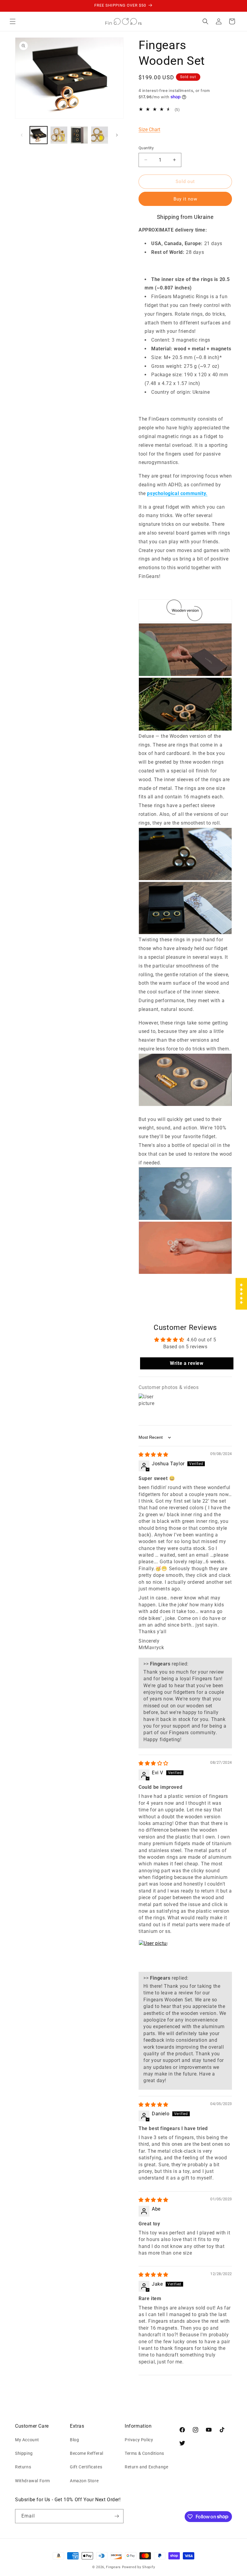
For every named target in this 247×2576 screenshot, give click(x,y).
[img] (153, 1455)
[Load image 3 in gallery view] (79, 135)
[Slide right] (117, 135)
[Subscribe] (117, 2516)
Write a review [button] (187, 1363)
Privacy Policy (139, 2440)
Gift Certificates (86, 2467)
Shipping (24, 2453)
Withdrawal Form (33, 2481)
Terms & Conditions (144, 2453)
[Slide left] (22, 135)
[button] (13, 21)
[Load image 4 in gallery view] (100, 135)
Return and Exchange (146, 2467)
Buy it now (185, 199)
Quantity (146, 148)
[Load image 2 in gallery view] (59, 135)
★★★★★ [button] (241, 1294)
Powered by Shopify (139, 2567)
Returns (23, 2467)
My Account (27, 2440)
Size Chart (149, 129)
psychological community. (177, 493)
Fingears (113, 2567)
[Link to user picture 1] (153, 1954)
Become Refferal (87, 2453)
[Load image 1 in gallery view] (39, 135)
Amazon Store (84, 2481)
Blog (74, 2440)
